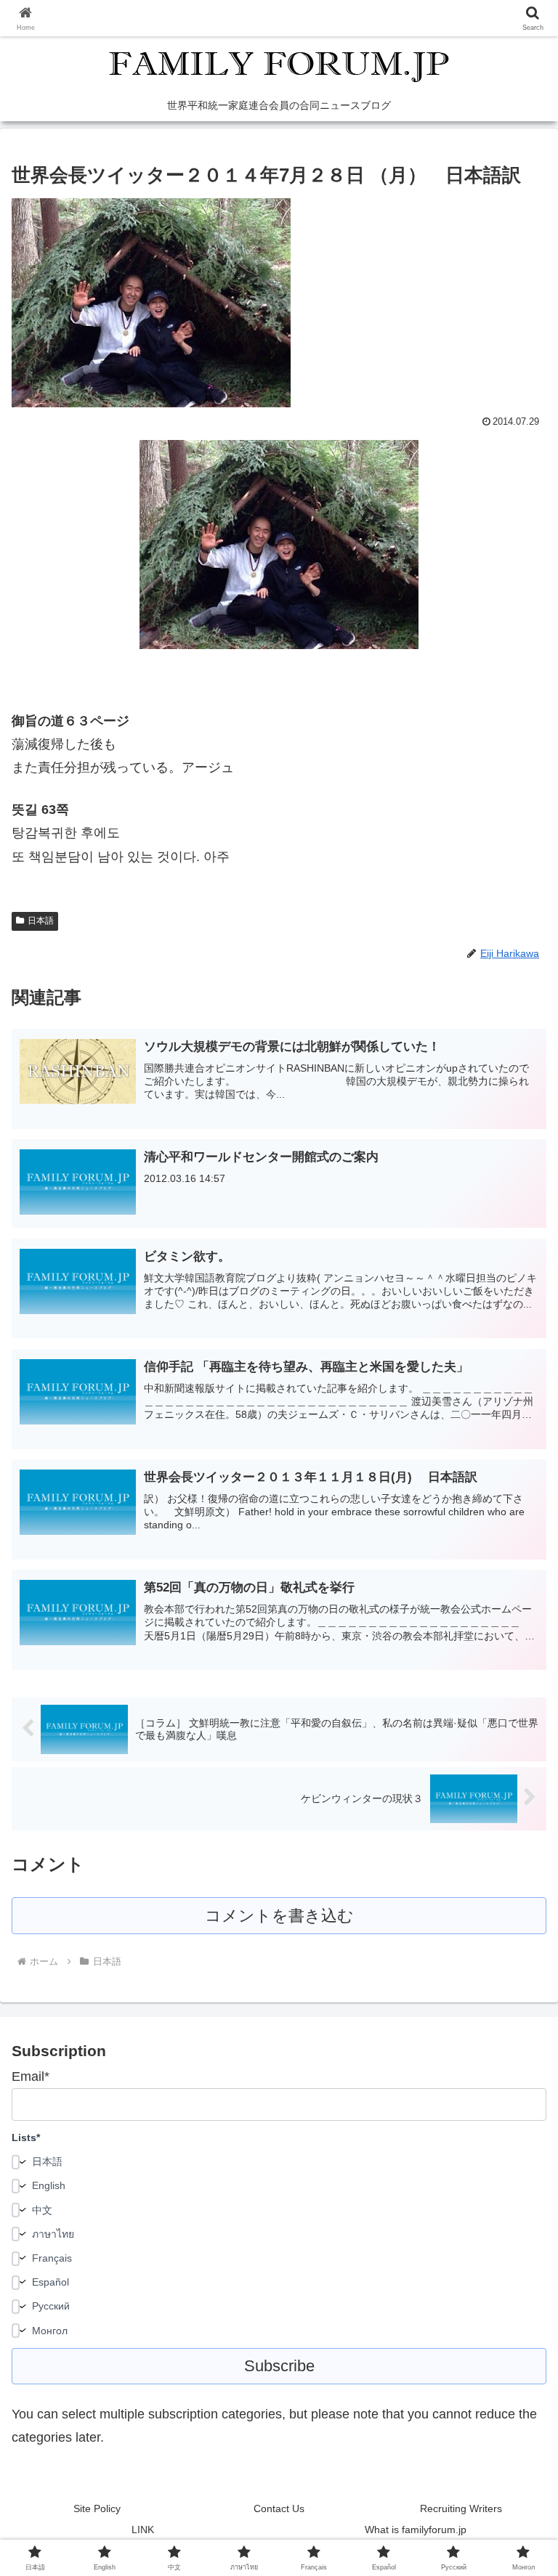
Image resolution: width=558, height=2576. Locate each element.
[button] (515, 2104)
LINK (143, 2530)
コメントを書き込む (279, 1916)
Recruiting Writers (461, 2508)
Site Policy (97, 2508)
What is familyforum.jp (416, 2530)
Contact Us (279, 2508)
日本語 (41, 921)
